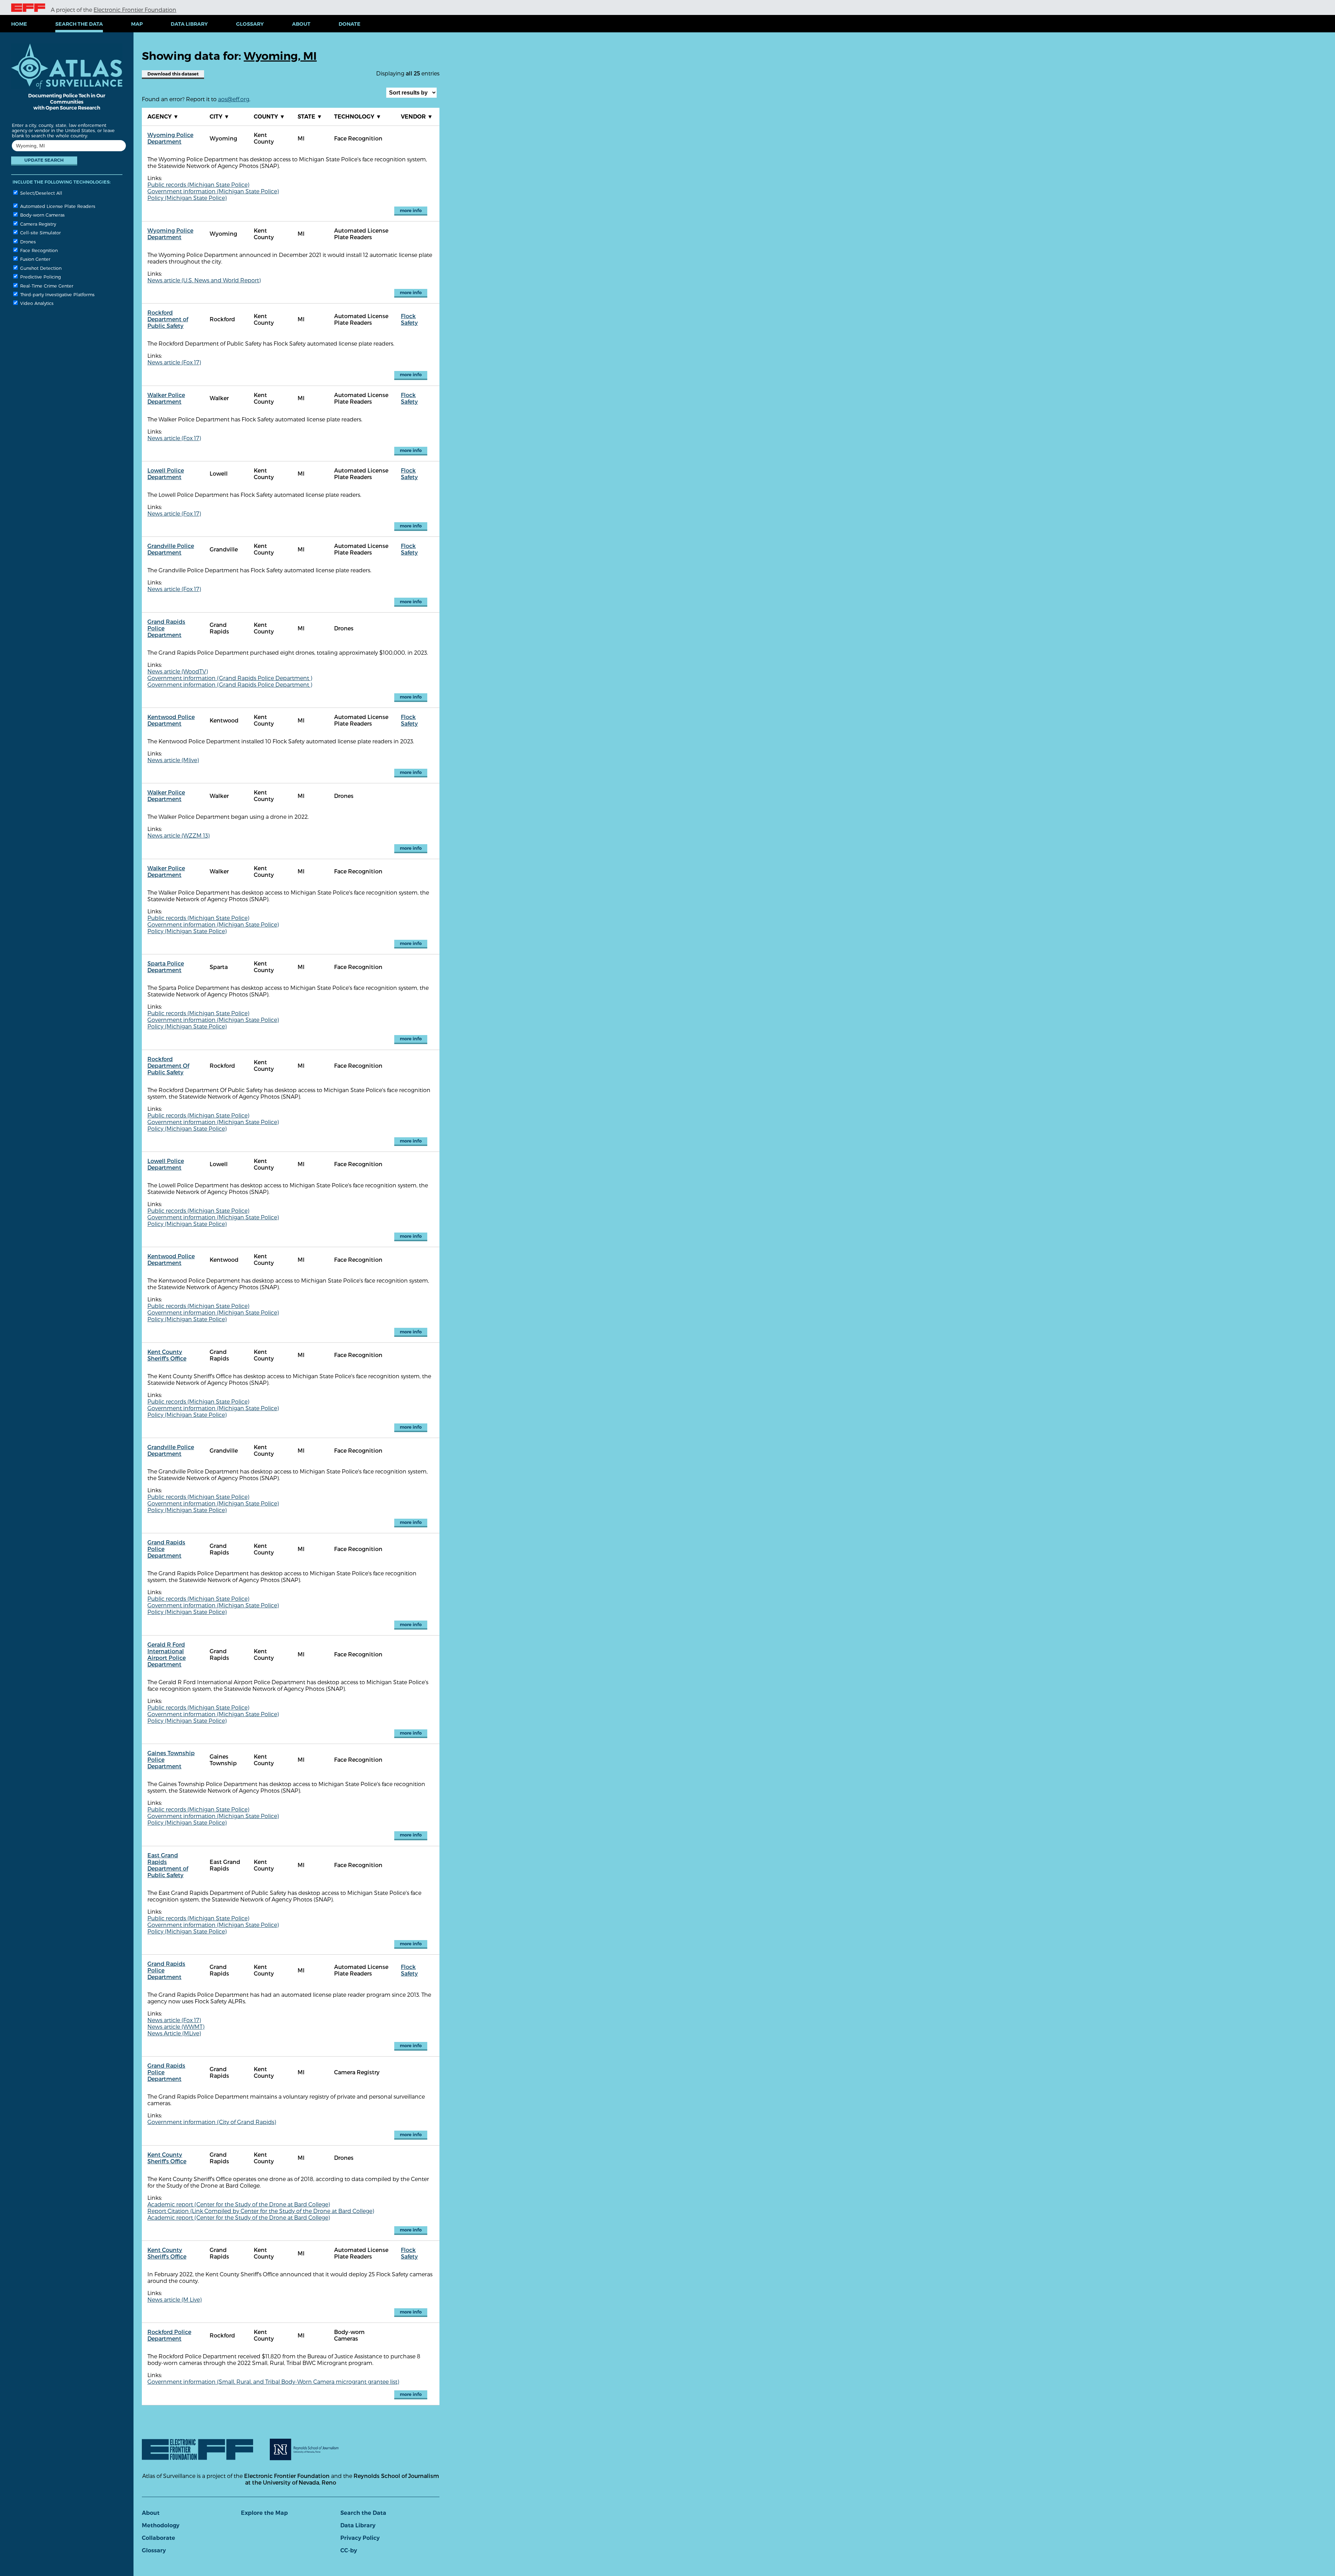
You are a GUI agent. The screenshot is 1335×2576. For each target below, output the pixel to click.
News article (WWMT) (176, 2026)
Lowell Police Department (166, 474)
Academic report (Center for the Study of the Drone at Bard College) (239, 2204)
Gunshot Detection (40, 268)
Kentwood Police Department (171, 720)
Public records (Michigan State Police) (198, 184)
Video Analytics (36, 303)
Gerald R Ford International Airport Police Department (167, 1654)
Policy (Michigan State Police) (187, 198)
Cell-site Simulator (40, 232)
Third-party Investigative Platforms (57, 294)
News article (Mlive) (173, 760)
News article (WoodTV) (178, 671)
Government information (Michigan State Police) (213, 191)
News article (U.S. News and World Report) (204, 280)
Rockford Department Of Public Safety (168, 1065)
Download (173, 74)
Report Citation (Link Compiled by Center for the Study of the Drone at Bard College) (261, 2211)
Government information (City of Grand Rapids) (212, 2122)
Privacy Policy (360, 2538)
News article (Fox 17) (174, 362)
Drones (27, 241)
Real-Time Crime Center (46, 286)
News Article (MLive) (174, 2033)
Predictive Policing (40, 277)
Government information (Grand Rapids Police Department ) (230, 678)
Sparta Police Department (166, 967)
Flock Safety (409, 319)
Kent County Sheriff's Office (167, 1355)
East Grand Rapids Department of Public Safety (168, 1865)
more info (411, 211)
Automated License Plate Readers (57, 206)
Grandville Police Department (171, 549)
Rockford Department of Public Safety (168, 319)
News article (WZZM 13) (179, 835)
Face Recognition (38, 250)
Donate (350, 24)
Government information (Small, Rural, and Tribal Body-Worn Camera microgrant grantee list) (273, 2381)
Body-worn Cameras (42, 215)
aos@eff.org (234, 99)
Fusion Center (35, 259)
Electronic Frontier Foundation (135, 10)
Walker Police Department (166, 398)
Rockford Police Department (169, 2335)
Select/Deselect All (41, 193)
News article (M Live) (175, 2299)
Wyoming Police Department (170, 138)
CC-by (349, 2550)
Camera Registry (37, 224)
